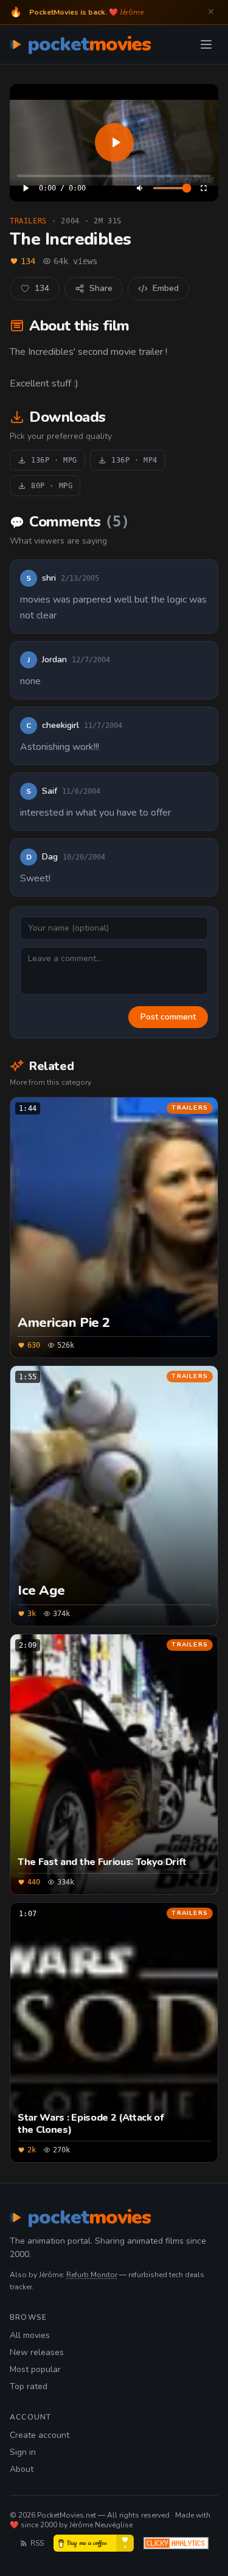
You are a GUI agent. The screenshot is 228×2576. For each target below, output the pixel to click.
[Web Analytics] (176, 2543)
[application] (114, 143)
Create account (40, 2435)
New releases (37, 2352)
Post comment (168, 1017)
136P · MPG (54, 460)
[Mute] (140, 188)
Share (101, 288)
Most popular (35, 2369)
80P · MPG (52, 486)
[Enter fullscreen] (204, 188)
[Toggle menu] (206, 44)
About (22, 2469)
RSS (37, 2543)
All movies (30, 2335)
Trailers (28, 221)
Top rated (29, 2386)
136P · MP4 (134, 460)
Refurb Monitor (92, 2275)
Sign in (23, 2452)
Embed (166, 288)
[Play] (114, 143)
